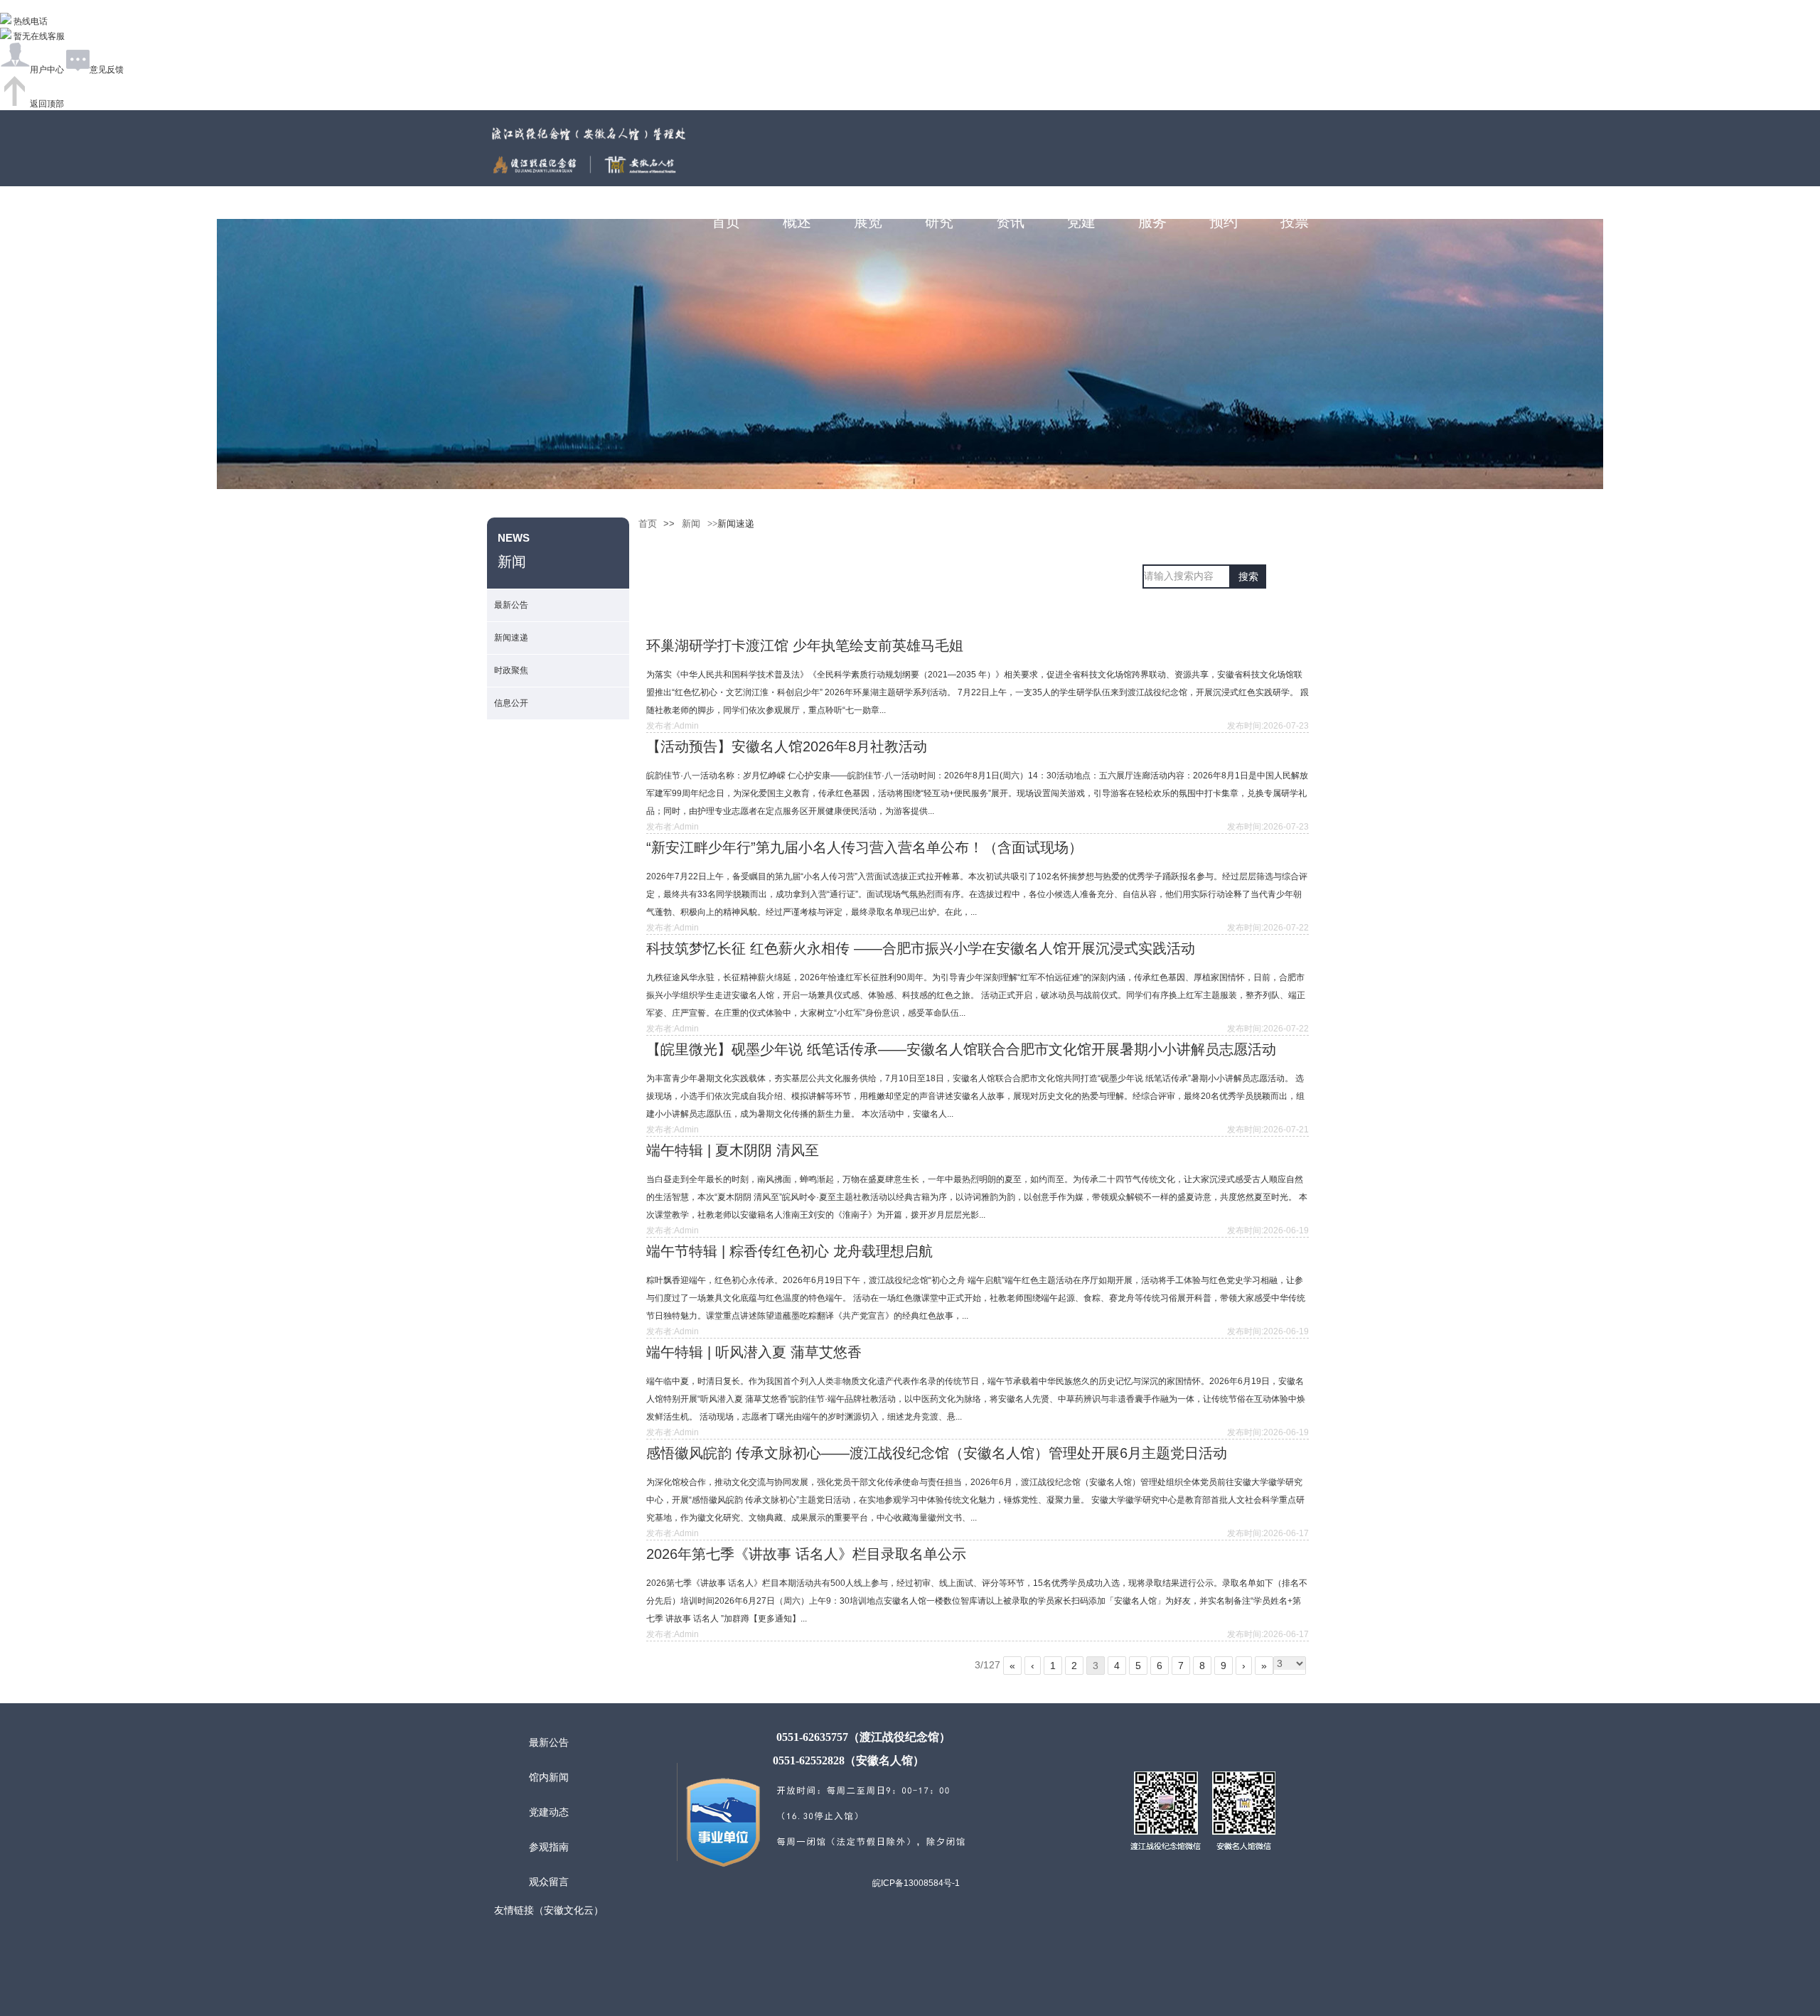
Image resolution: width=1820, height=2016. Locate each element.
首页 (726, 222)
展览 (868, 222)
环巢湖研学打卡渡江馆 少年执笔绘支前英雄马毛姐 (805, 645)
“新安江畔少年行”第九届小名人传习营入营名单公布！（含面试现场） (864, 847)
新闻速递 (511, 638)
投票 (1295, 222)
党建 (1081, 222)
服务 (1152, 222)
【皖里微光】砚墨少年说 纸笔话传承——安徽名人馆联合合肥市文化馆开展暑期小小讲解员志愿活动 (961, 1049)
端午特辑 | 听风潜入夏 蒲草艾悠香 (754, 1352)
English (1326, 191)
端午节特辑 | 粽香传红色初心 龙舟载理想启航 (789, 1251)
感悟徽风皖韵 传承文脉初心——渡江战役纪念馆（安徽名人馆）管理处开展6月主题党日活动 (937, 1453)
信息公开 (511, 703)
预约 (1224, 222)
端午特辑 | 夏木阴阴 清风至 (733, 1150)
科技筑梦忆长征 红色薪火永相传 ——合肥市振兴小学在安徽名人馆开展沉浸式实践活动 (921, 948)
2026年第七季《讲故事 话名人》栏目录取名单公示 (806, 1554)
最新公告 (511, 605)
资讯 (1010, 222)
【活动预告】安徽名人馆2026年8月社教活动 (787, 746)
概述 (797, 222)
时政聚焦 (511, 670)
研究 (939, 222)
